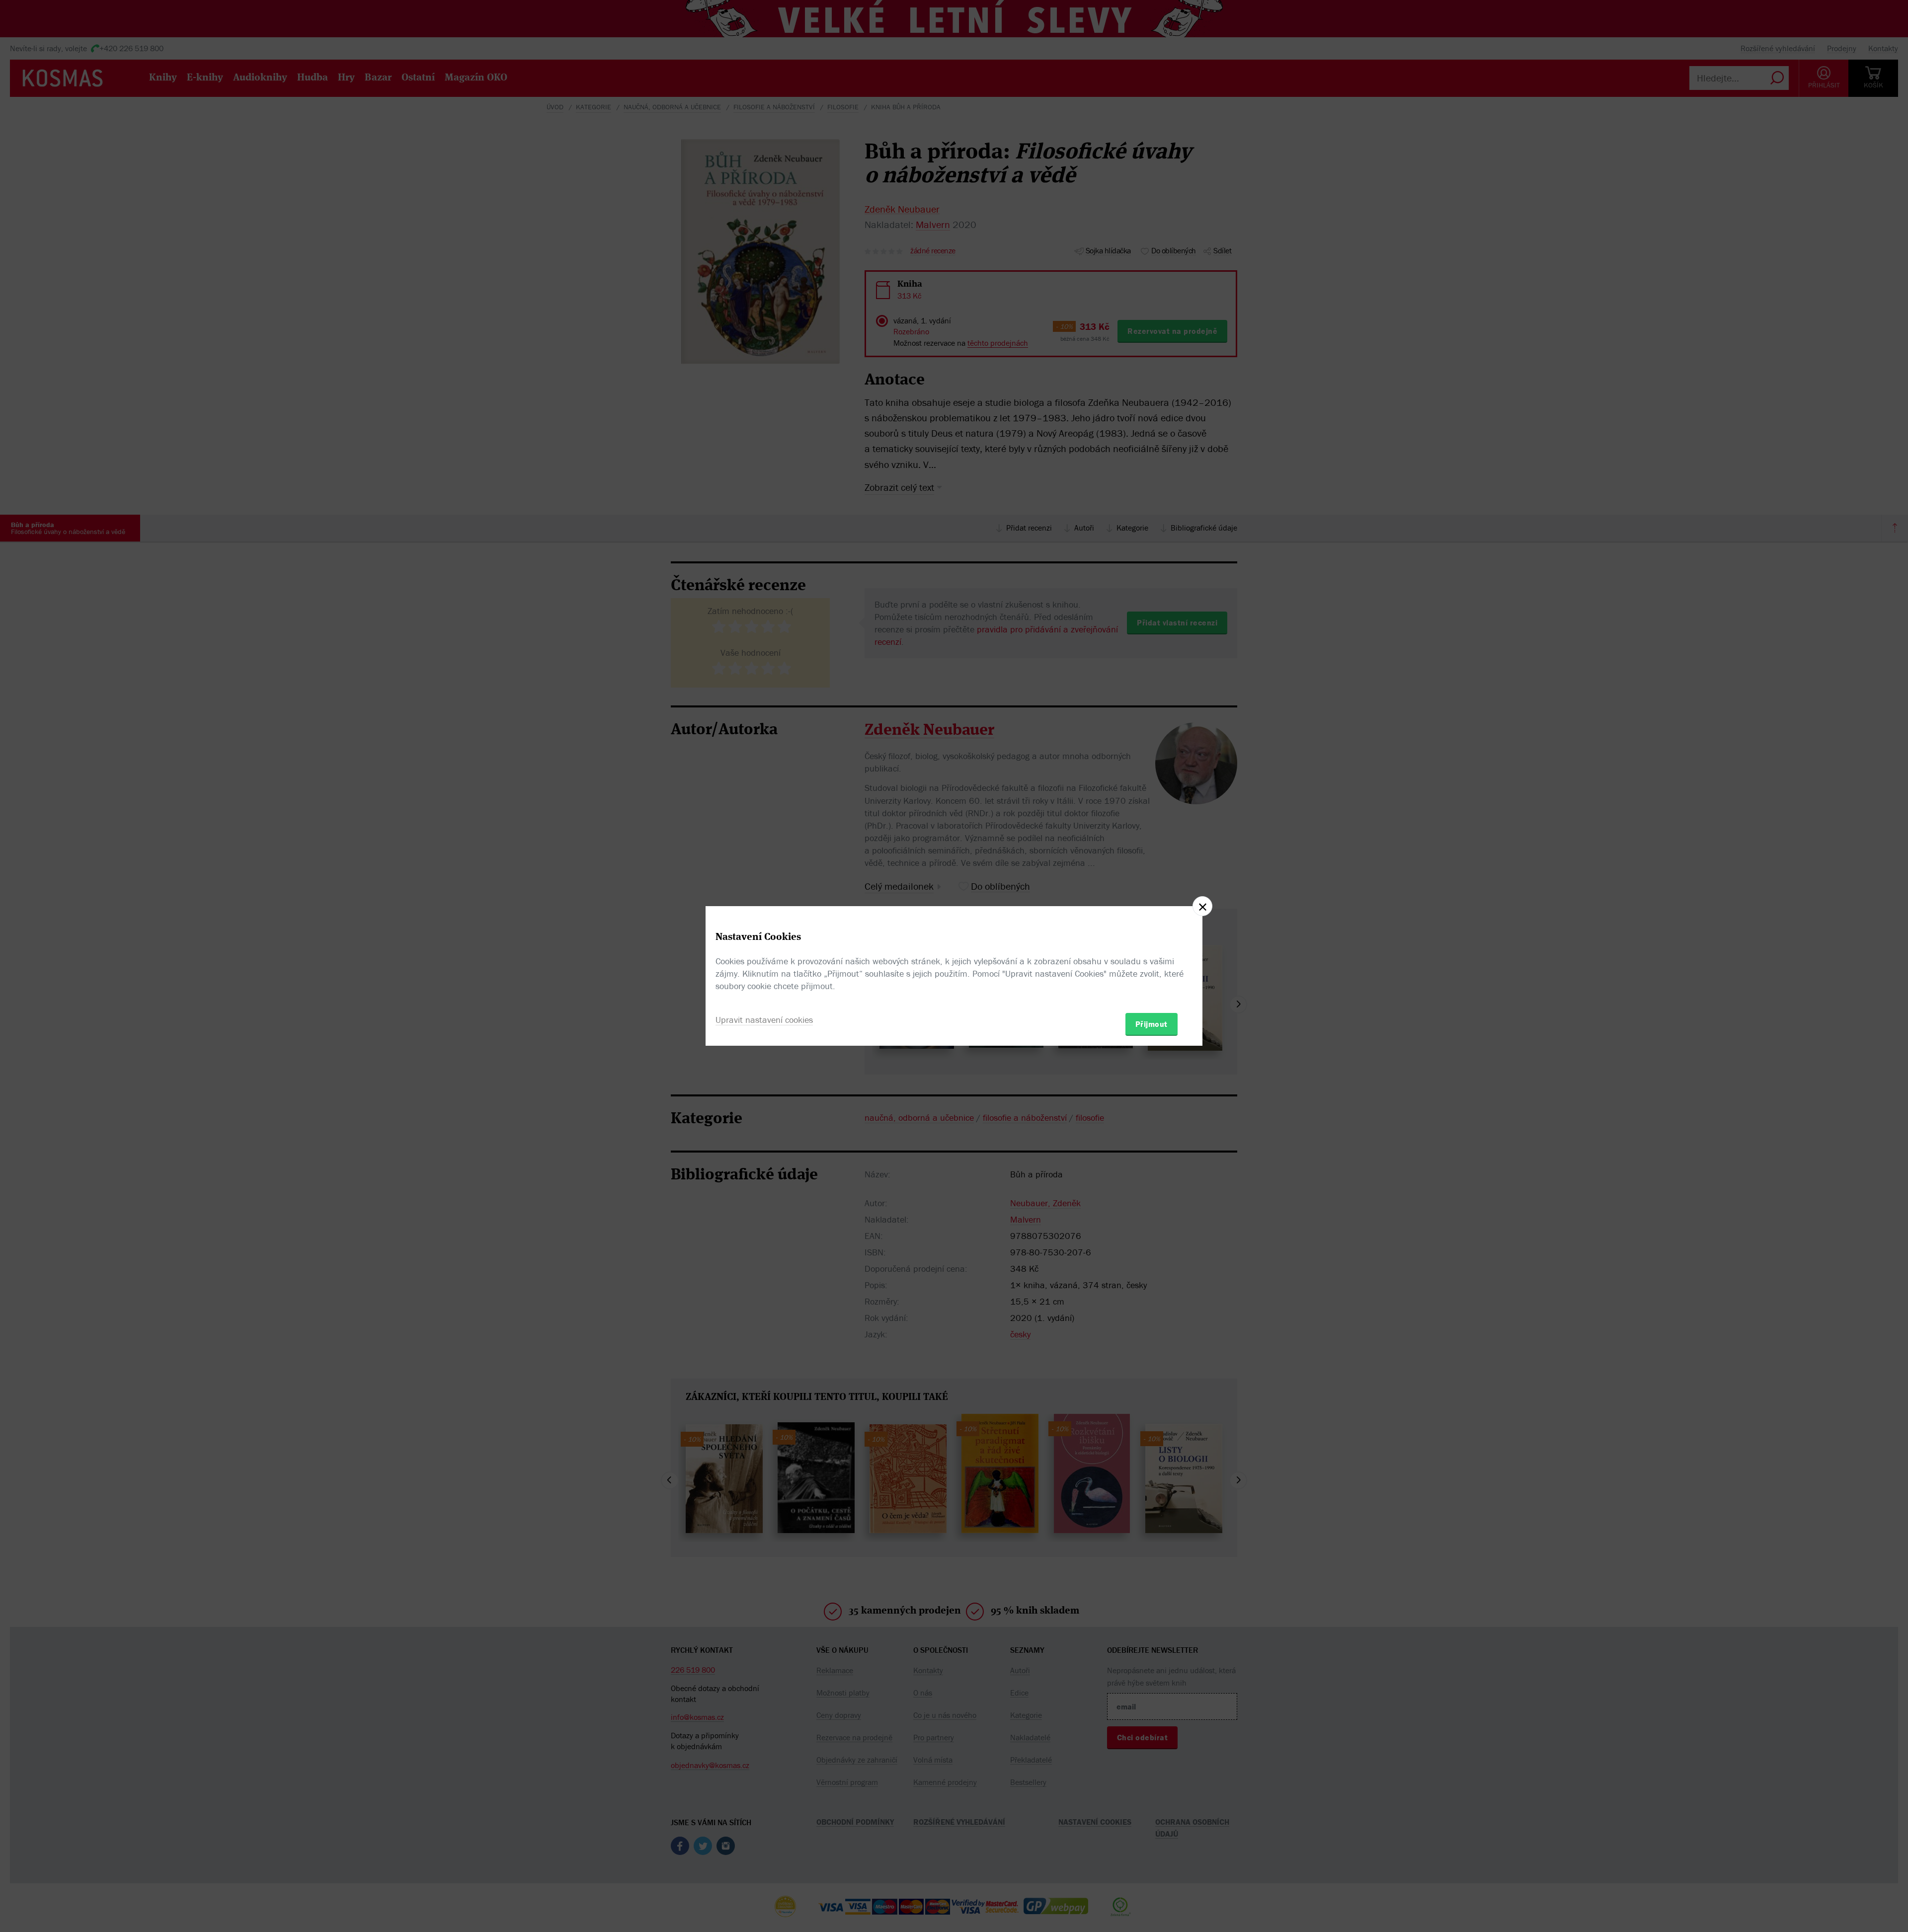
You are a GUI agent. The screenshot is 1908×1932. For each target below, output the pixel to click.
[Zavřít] (1202, 906)
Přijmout (1152, 1024)
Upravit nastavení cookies (764, 1020)
